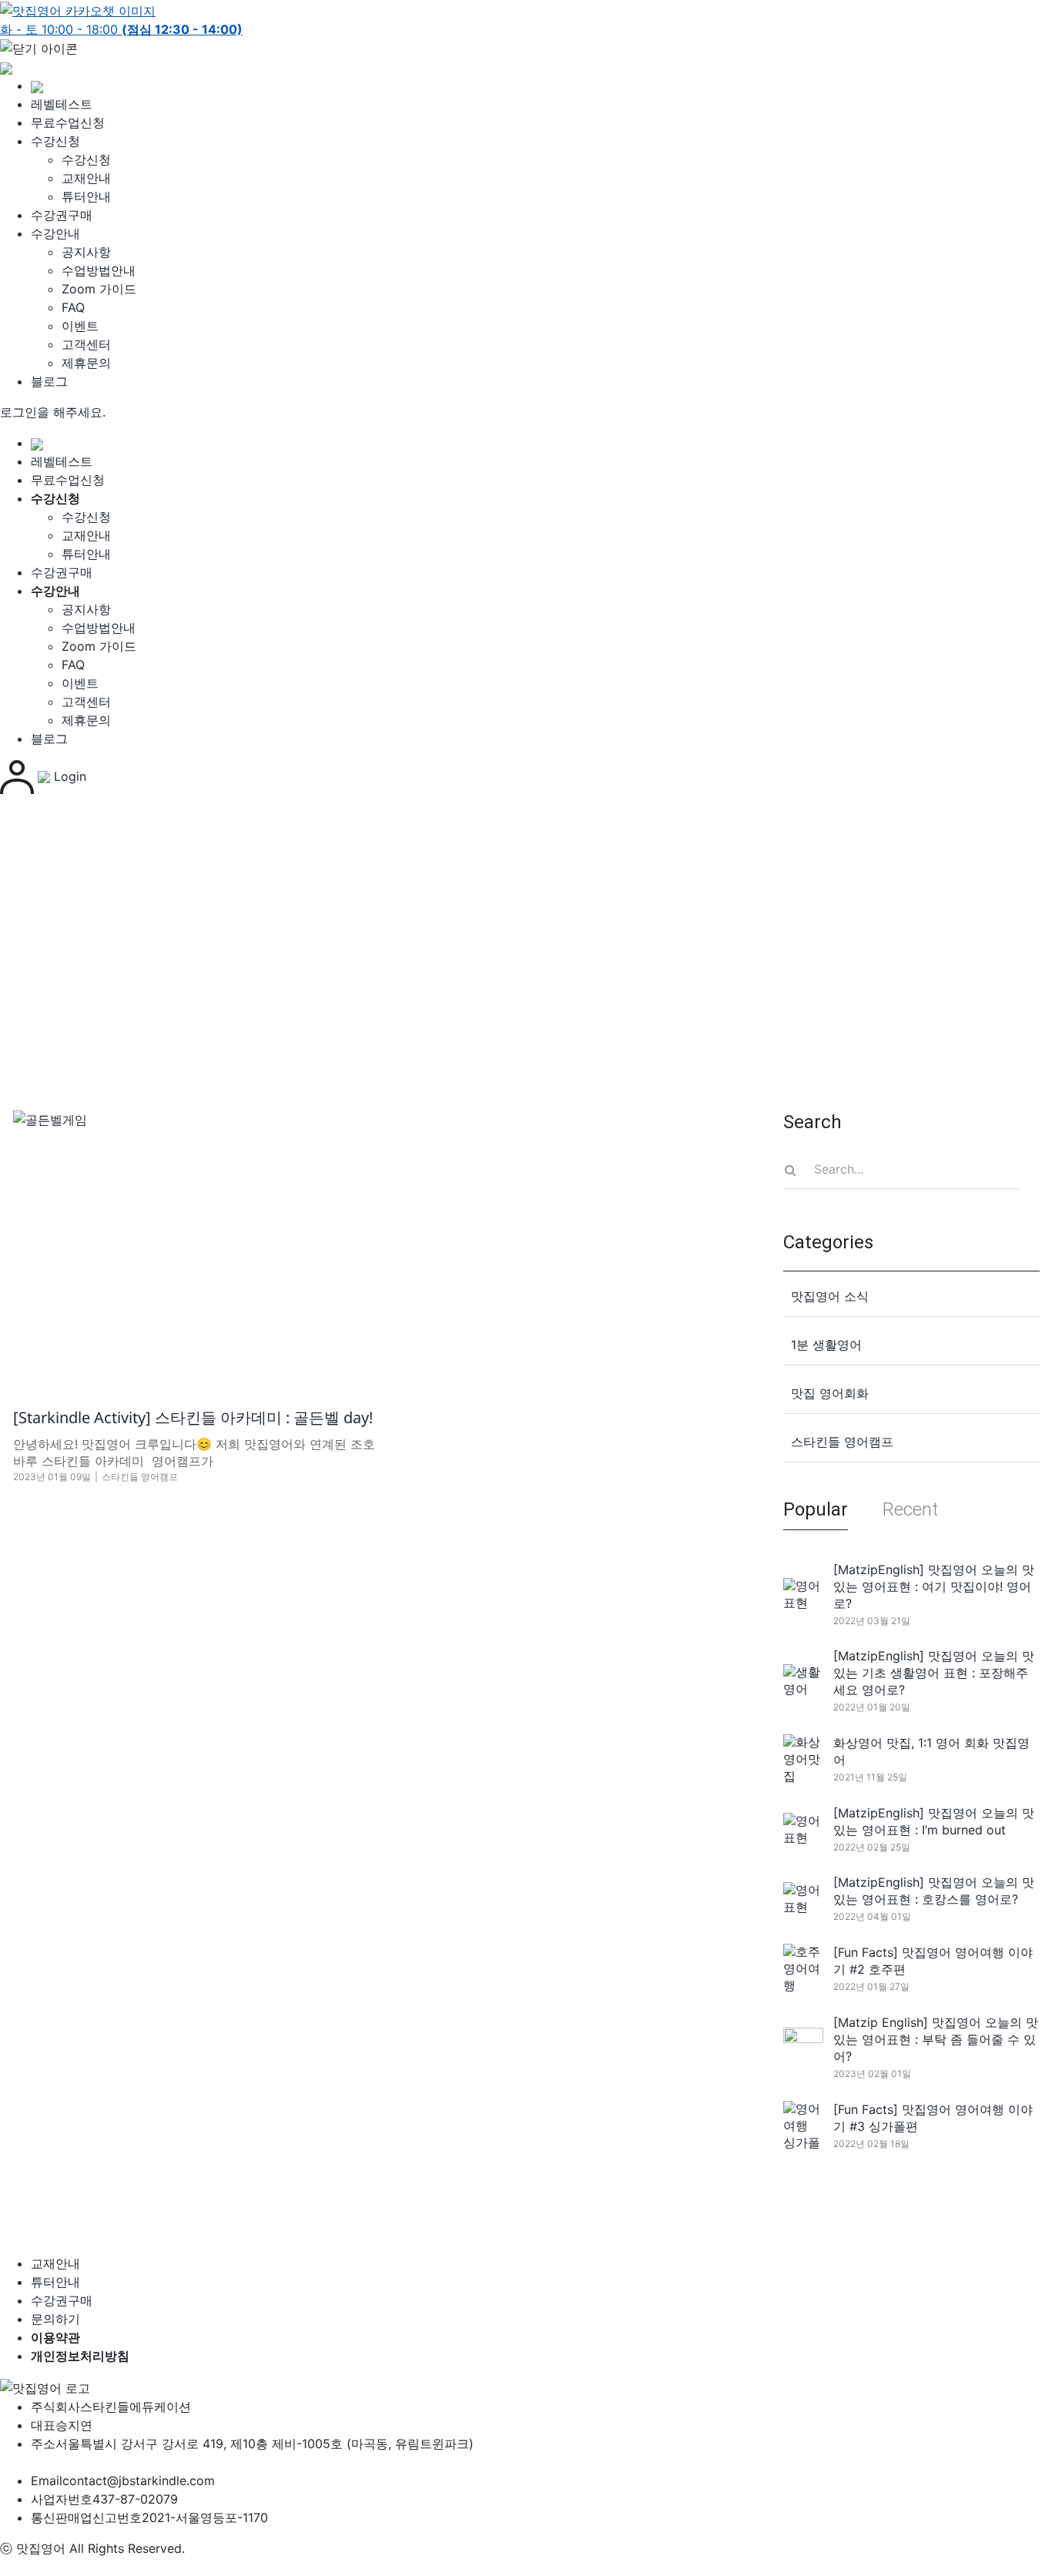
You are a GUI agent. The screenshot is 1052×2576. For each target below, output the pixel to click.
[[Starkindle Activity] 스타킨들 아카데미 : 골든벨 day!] (195, 1247)
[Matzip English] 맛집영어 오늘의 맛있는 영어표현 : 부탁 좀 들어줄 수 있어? (936, 2039)
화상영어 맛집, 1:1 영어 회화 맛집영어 (931, 1751)
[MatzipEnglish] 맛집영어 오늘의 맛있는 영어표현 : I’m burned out (934, 1821)
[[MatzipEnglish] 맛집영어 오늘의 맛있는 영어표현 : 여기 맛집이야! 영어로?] (803, 1594)
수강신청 (55, 141)
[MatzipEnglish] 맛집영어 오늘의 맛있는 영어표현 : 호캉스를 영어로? (934, 1891)
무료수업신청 (68, 122)
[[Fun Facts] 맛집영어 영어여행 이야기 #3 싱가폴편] (803, 2125)
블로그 (49, 381)
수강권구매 (62, 215)
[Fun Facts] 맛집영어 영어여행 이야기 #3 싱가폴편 (933, 2118)
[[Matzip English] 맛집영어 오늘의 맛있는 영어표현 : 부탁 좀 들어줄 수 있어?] (803, 2047)
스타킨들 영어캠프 (140, 1477)
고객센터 (86, 344)
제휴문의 (86, 363)
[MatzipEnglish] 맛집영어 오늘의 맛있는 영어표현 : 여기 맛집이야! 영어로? (934, 1586)
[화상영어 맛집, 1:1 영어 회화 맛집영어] (803, 1759)
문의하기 (55, 2319)
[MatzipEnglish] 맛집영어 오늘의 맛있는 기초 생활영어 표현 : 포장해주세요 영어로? (934, 1673)
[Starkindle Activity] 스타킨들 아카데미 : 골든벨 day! (193, 1417)
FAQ (73, 307)
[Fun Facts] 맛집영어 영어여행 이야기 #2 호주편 (933, 1961)
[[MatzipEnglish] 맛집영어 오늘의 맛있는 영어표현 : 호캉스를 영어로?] (803, 1898)
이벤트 (80, 326)
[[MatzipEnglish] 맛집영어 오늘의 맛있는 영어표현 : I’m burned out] (803, 1829)
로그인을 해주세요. (53, 412)
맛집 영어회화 (830, 1393)
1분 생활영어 (826, 1345)
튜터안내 (86, 196)
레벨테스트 (62, 104)
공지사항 (86, 252)
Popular (816, 1509)
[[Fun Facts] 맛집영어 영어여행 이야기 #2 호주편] (803, 1968)
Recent (910, 1509)
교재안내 (86, 178)
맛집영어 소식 (830, 1296)
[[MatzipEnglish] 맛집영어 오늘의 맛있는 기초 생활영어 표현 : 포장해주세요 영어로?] (803, 1680)
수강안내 (55, 233)
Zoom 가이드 (99, 289)
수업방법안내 (99, 270)
